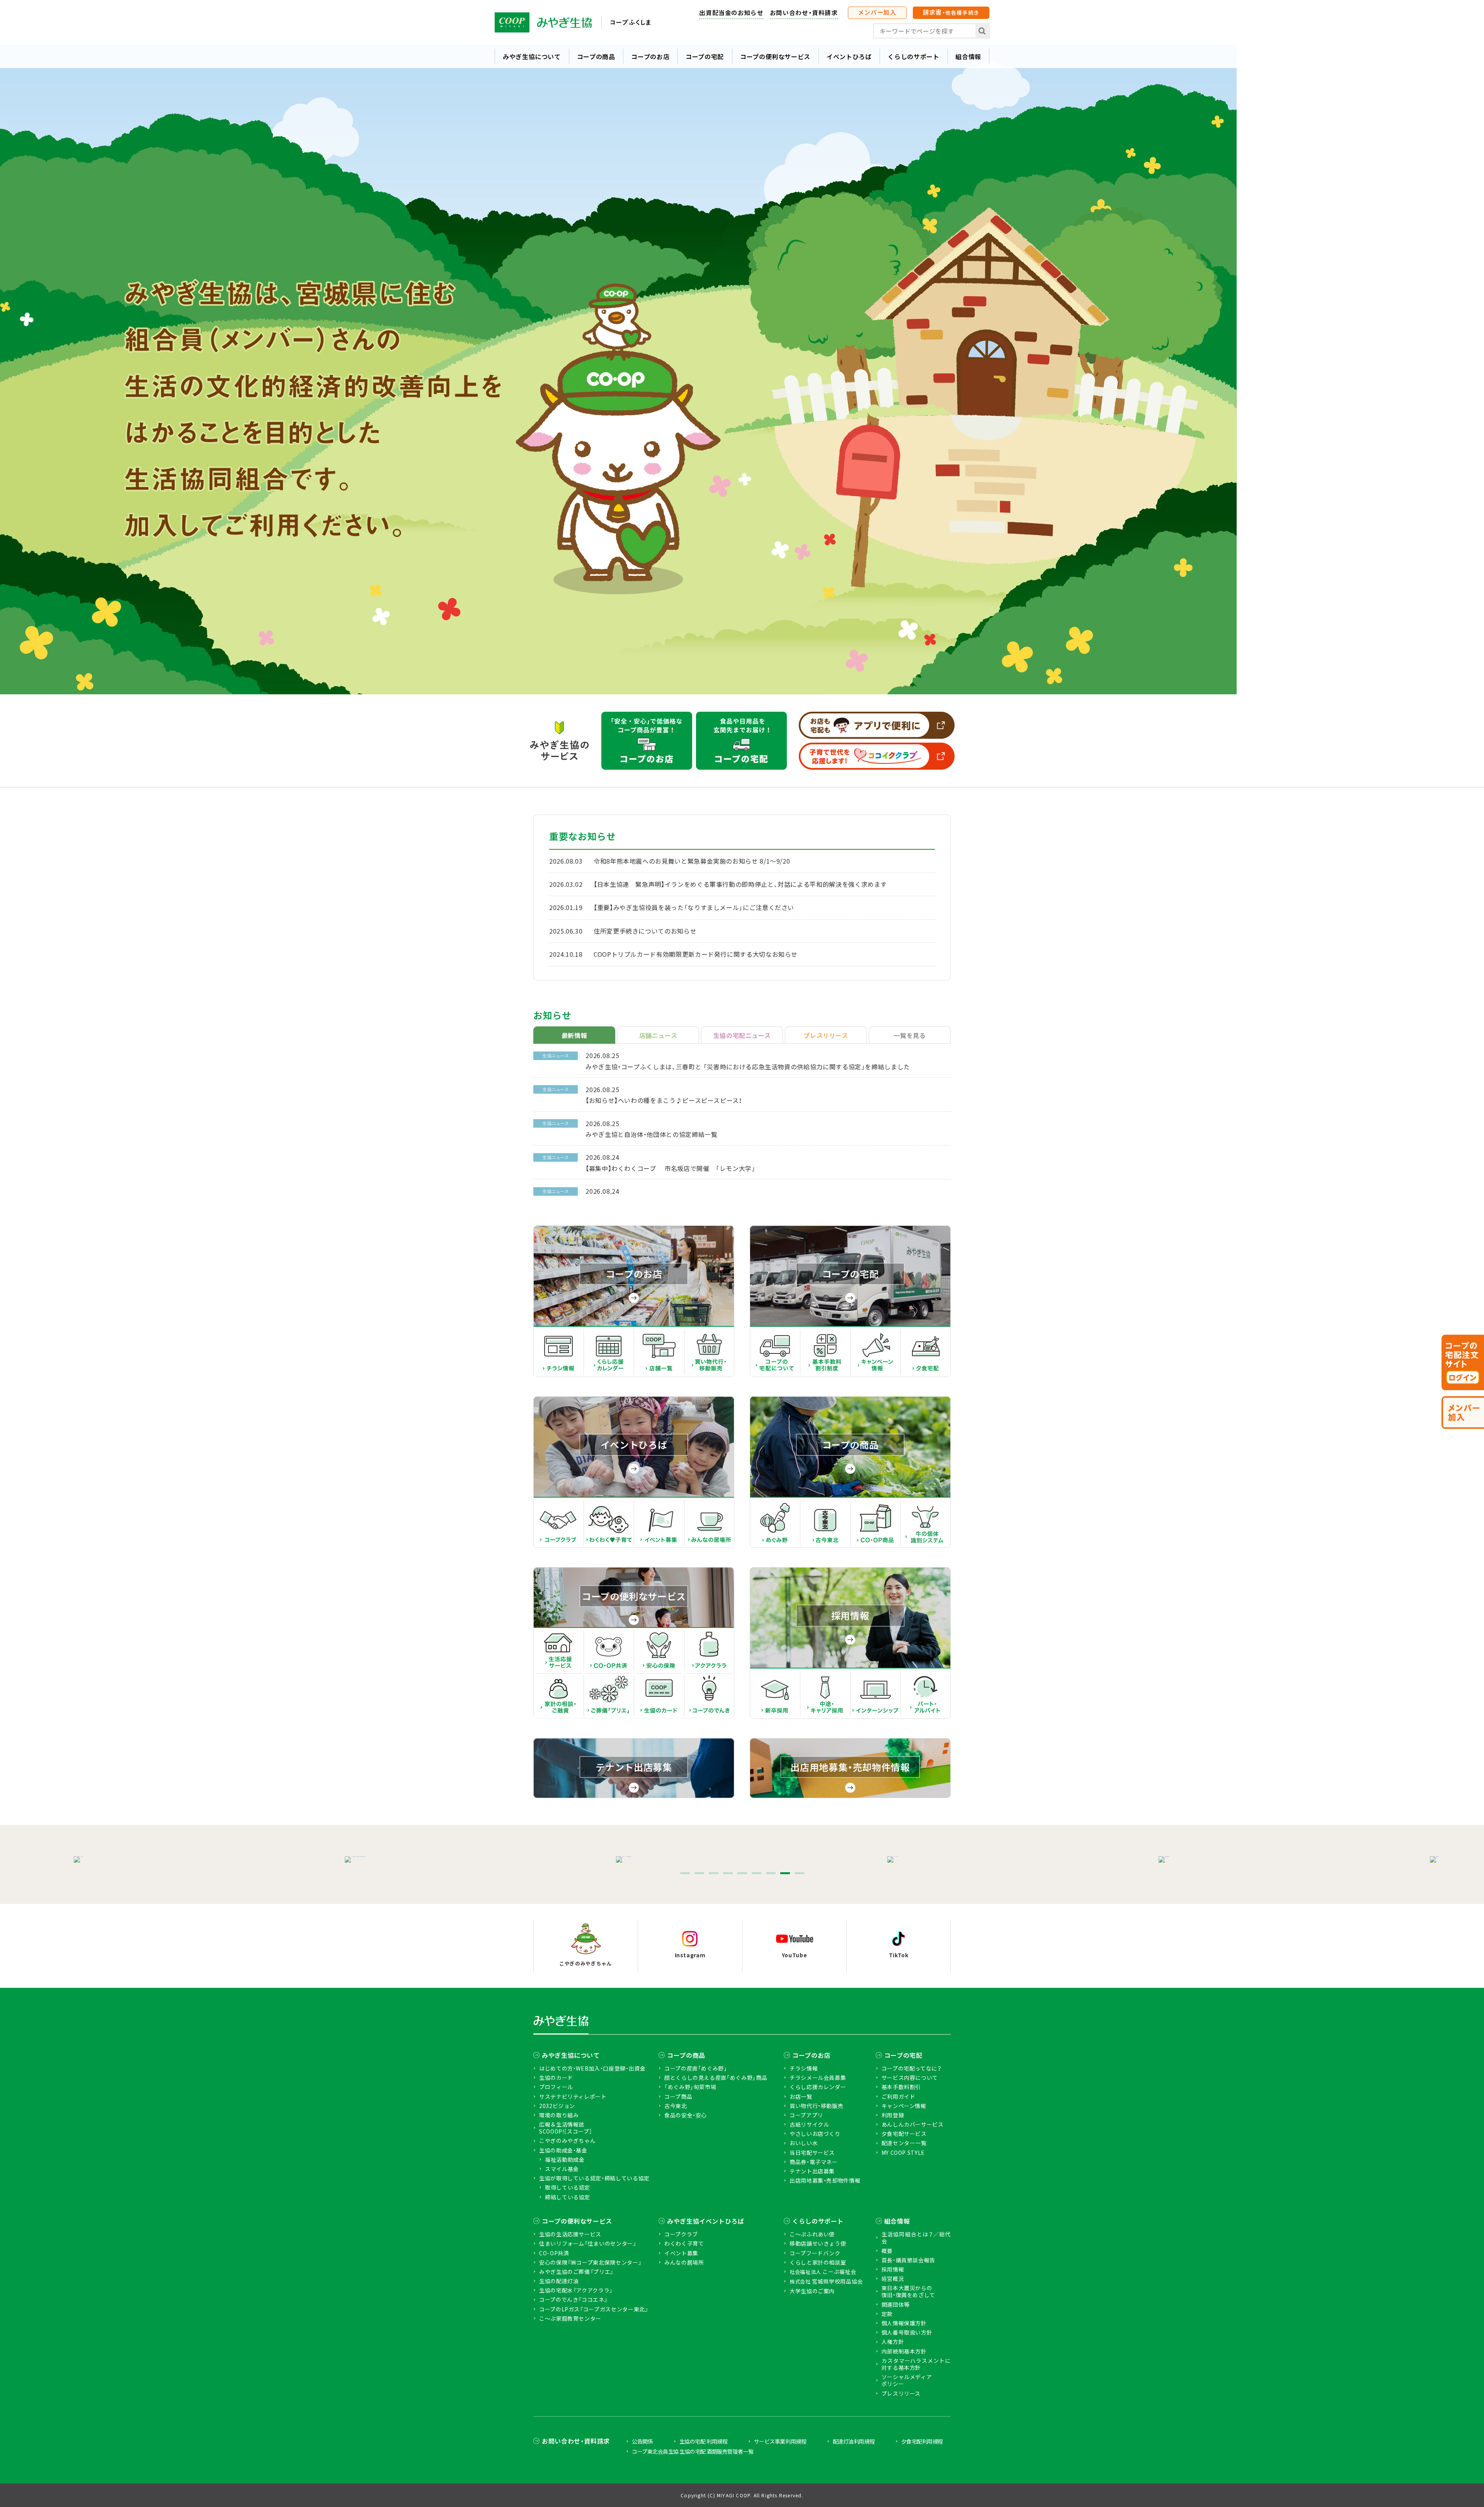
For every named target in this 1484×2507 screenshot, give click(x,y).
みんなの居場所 (684, 2262)
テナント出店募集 (812, 2171)
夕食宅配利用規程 (922, 2441)
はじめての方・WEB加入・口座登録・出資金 (592, 2068)
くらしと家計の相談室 (818, 2262)
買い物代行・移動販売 (816, 2106)
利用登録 (893, 2115)
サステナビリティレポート (573, 2096)
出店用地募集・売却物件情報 (825, 2180)
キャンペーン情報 (904, 2106)
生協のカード (556, 2078)
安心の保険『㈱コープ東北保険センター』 (590, 2262)
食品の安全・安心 (686, 2115)
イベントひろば (849, 56)
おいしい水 (804, 2143)
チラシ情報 (804, 2068)
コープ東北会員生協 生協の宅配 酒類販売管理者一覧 (693, 2451)
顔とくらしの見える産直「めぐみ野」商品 (716, 2078)
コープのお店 (650, 56)
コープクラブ (681, 2234)
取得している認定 (568, 2187)
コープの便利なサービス (775, 56)
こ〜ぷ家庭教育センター (570, 2318)
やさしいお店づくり (815, 2134)
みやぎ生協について (532, 56)
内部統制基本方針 (904, 2351)
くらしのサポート (913, 56)
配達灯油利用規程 (854, 2441)
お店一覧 (801, 2096)
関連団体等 (896, 2304)
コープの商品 (596, 56)
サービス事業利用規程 (780, 2441)
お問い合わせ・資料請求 (804, 12)
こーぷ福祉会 (823, 2272)
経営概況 (893, 2279)
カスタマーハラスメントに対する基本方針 (916, 2364)
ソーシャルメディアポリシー (907, 2380)
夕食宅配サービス (904, 2134)
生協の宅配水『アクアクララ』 (576, 2290)
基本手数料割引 (901, 2087)
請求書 (951, 12)
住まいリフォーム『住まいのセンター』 (588, 2243)
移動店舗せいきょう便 (818, 2243)
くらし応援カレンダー (818, 2087)
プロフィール (556, 2087)
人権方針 (893, 2342)
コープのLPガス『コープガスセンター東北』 (594, 2309)
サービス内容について (910, 2078)
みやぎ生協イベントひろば (706, 2221)
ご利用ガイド (899, 2096)
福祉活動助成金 (565, 2159)
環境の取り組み (559, 2115)
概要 (887, 2251)
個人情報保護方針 (904, 2323)
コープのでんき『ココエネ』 (573, 2299)
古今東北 (676, 2106)
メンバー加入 (877, 12)
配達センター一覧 (904, 2143)
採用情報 (893, 2269)
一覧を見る (910, 1035)
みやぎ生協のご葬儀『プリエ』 (576, 2272)
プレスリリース (901, 2393)
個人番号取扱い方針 (907, 2332)
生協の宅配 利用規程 (703, 2441)
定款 (887, 2314)
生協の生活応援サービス (570, 2234)
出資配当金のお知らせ (731, 12)
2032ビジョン (557, 2106)
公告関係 (642, 2441)
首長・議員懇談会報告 (908, 2260)
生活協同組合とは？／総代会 (916, 2238)
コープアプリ (806, 2115)
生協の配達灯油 (559, 2281)
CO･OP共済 (554, 2253)
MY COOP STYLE (903, 2153)
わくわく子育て (684, 2243)
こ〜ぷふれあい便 (812, 2234)
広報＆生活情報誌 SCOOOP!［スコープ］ (566, 2128)
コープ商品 (678, 2096)
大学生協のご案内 (812, 2291)
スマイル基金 (562, 2169)
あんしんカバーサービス (913, 2124)
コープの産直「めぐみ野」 (696, 2068)
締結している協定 (568, 2197)
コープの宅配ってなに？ (912, 2068)
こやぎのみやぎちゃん (567, 2141)
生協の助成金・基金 (563, 2150)
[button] (685, 1873)
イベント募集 (681, 2253)
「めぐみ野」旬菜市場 (690, 2087)
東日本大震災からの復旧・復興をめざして (908, 2291)
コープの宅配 (705, 56)
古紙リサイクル (809, 2124)
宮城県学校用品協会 (826, 2281)
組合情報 (968, 56)
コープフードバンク (815, 2253)
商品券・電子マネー (814, 2162)
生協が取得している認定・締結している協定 (594, 2178)
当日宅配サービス (812, 2153)
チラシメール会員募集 (818, 2078)
